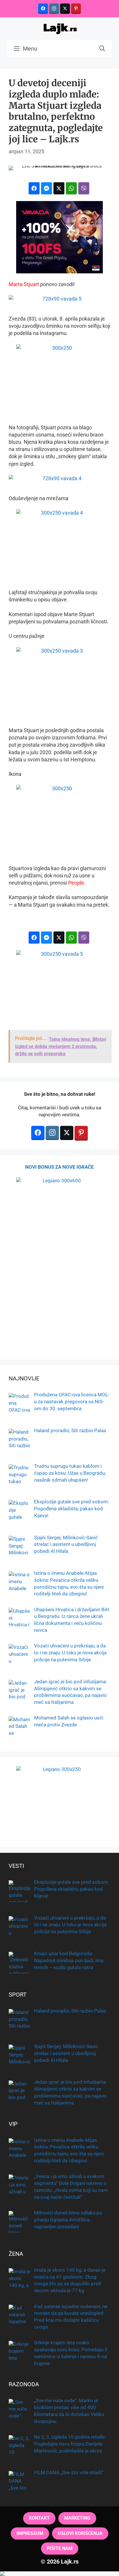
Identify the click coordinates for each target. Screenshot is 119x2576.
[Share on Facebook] (34, 188)
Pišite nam (60, 2548)
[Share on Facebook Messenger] (47, 188)
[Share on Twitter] (59, 188)
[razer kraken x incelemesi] (59, 2574)
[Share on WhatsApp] (71, 188)
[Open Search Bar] (102, 49)
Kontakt (39, 2518)
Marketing (77, 2518)
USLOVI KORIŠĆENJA (80, 2533)
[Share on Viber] (84, 188)
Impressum (30, 2533)
